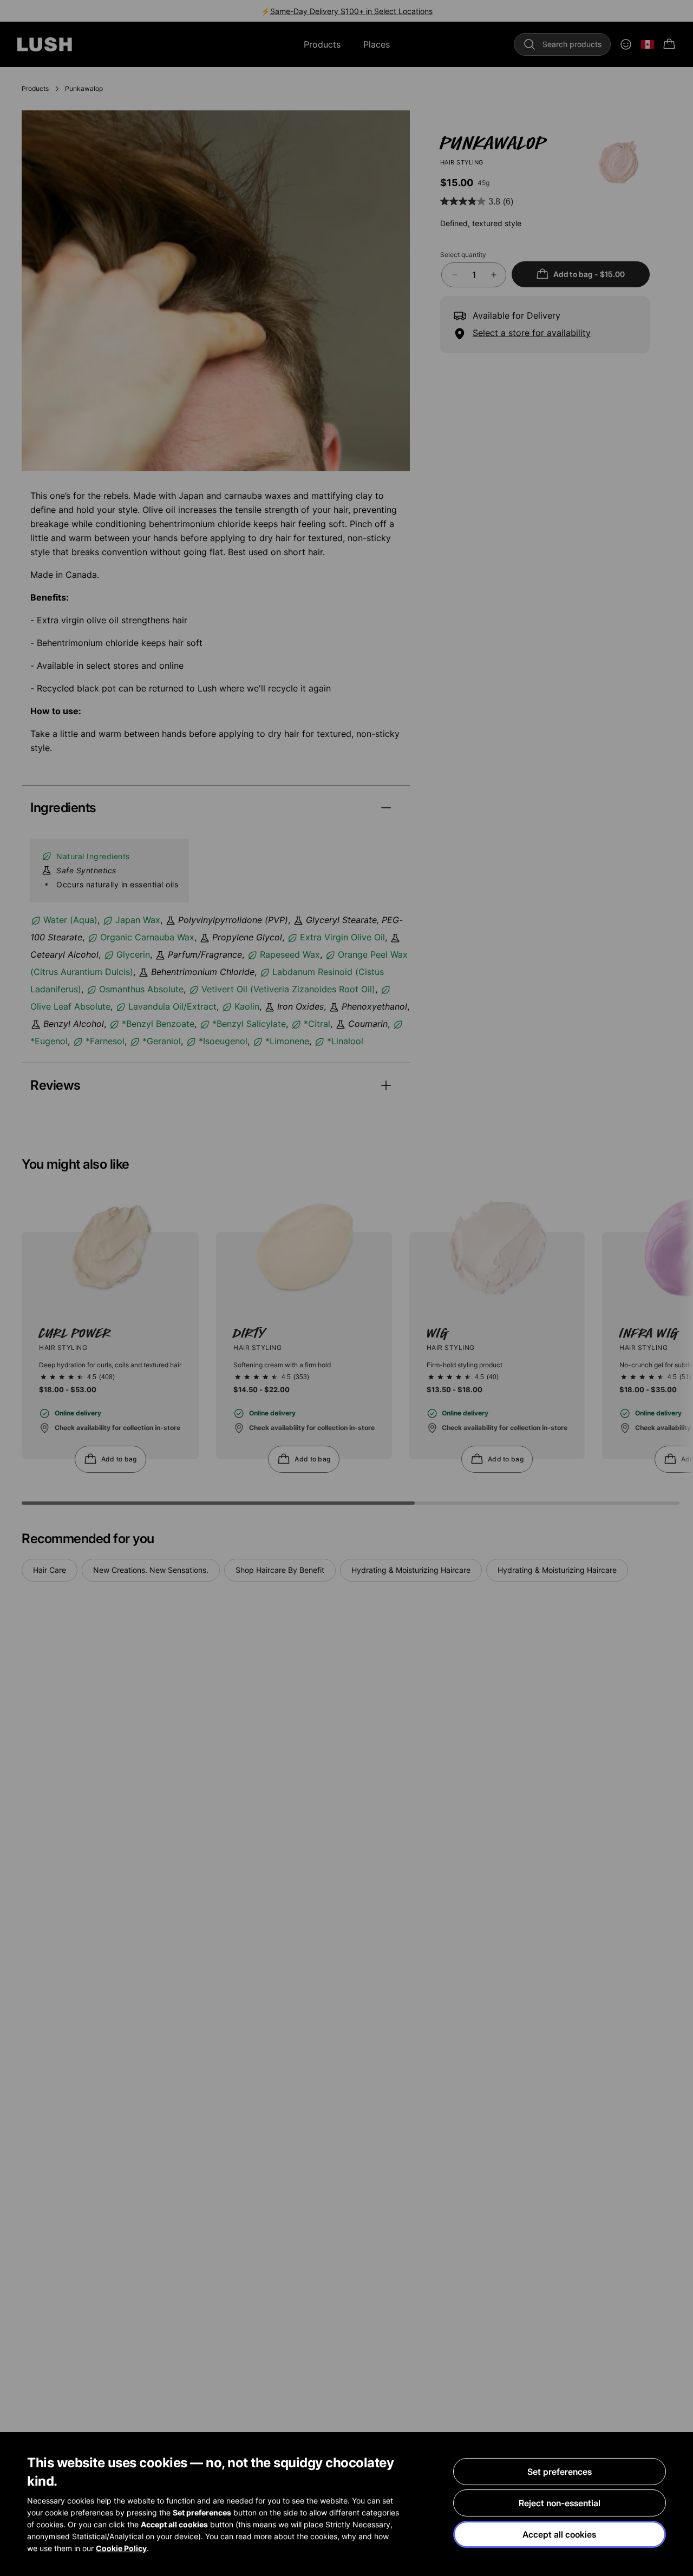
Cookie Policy (121, 2548)
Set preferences (560, 2472)
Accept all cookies (559, 2534)
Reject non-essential (560, 2503)
